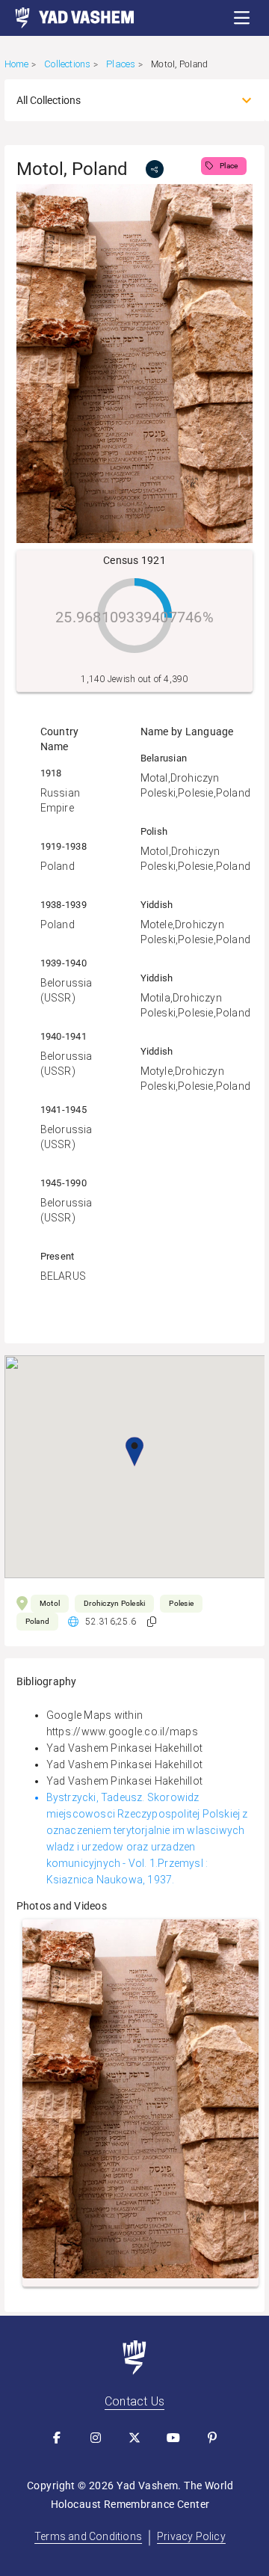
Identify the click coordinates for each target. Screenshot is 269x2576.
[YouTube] (173, 2438)
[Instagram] (96, 2438)
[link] (67, 18)
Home (17, 64)
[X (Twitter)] (134, 2438)
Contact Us (134, 2401)
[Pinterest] (212, 2438)
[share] (155, 169)
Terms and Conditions (88, 2536)
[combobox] (121, 100)
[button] (242, 18)
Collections (67, 64)
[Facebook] (57, 2438)
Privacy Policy (191, 2536)
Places (121, 64)
